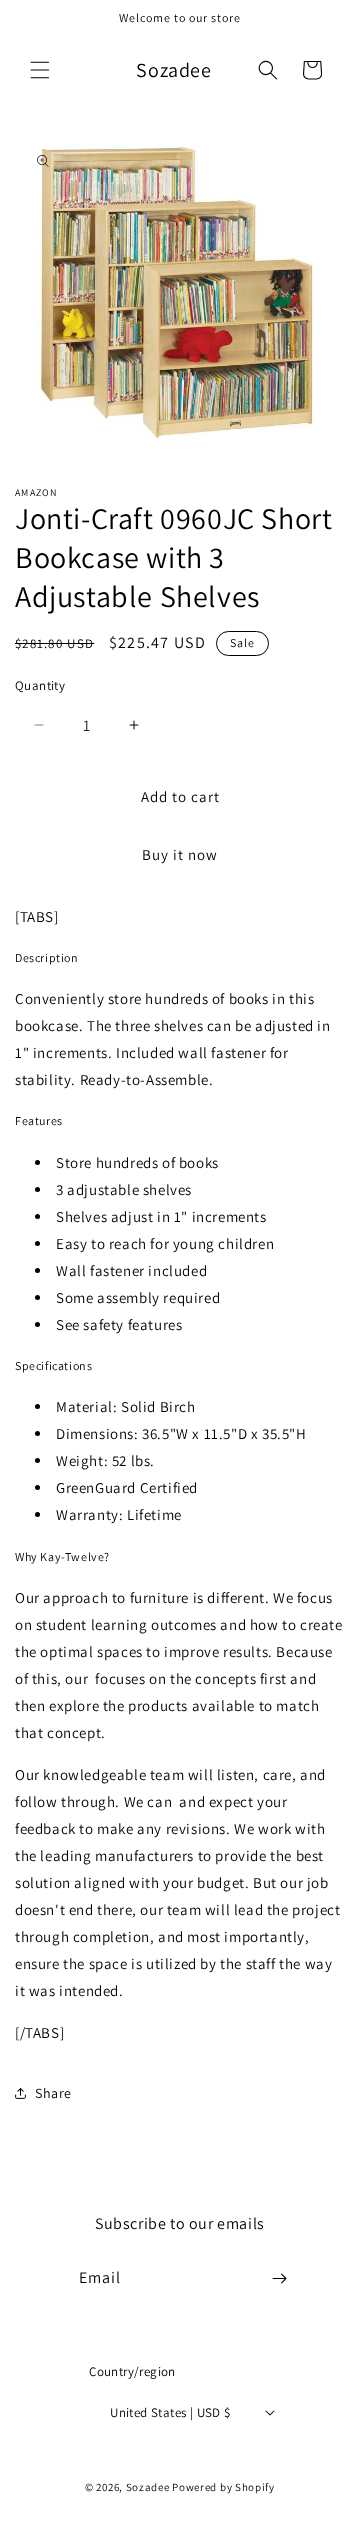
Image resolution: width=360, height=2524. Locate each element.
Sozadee (148, 2487)
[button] (40, 70)
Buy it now (180, 854)
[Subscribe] (280, 2278)
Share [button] (53, 2093)
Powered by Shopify (223, 2487)
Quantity (40, 685)
